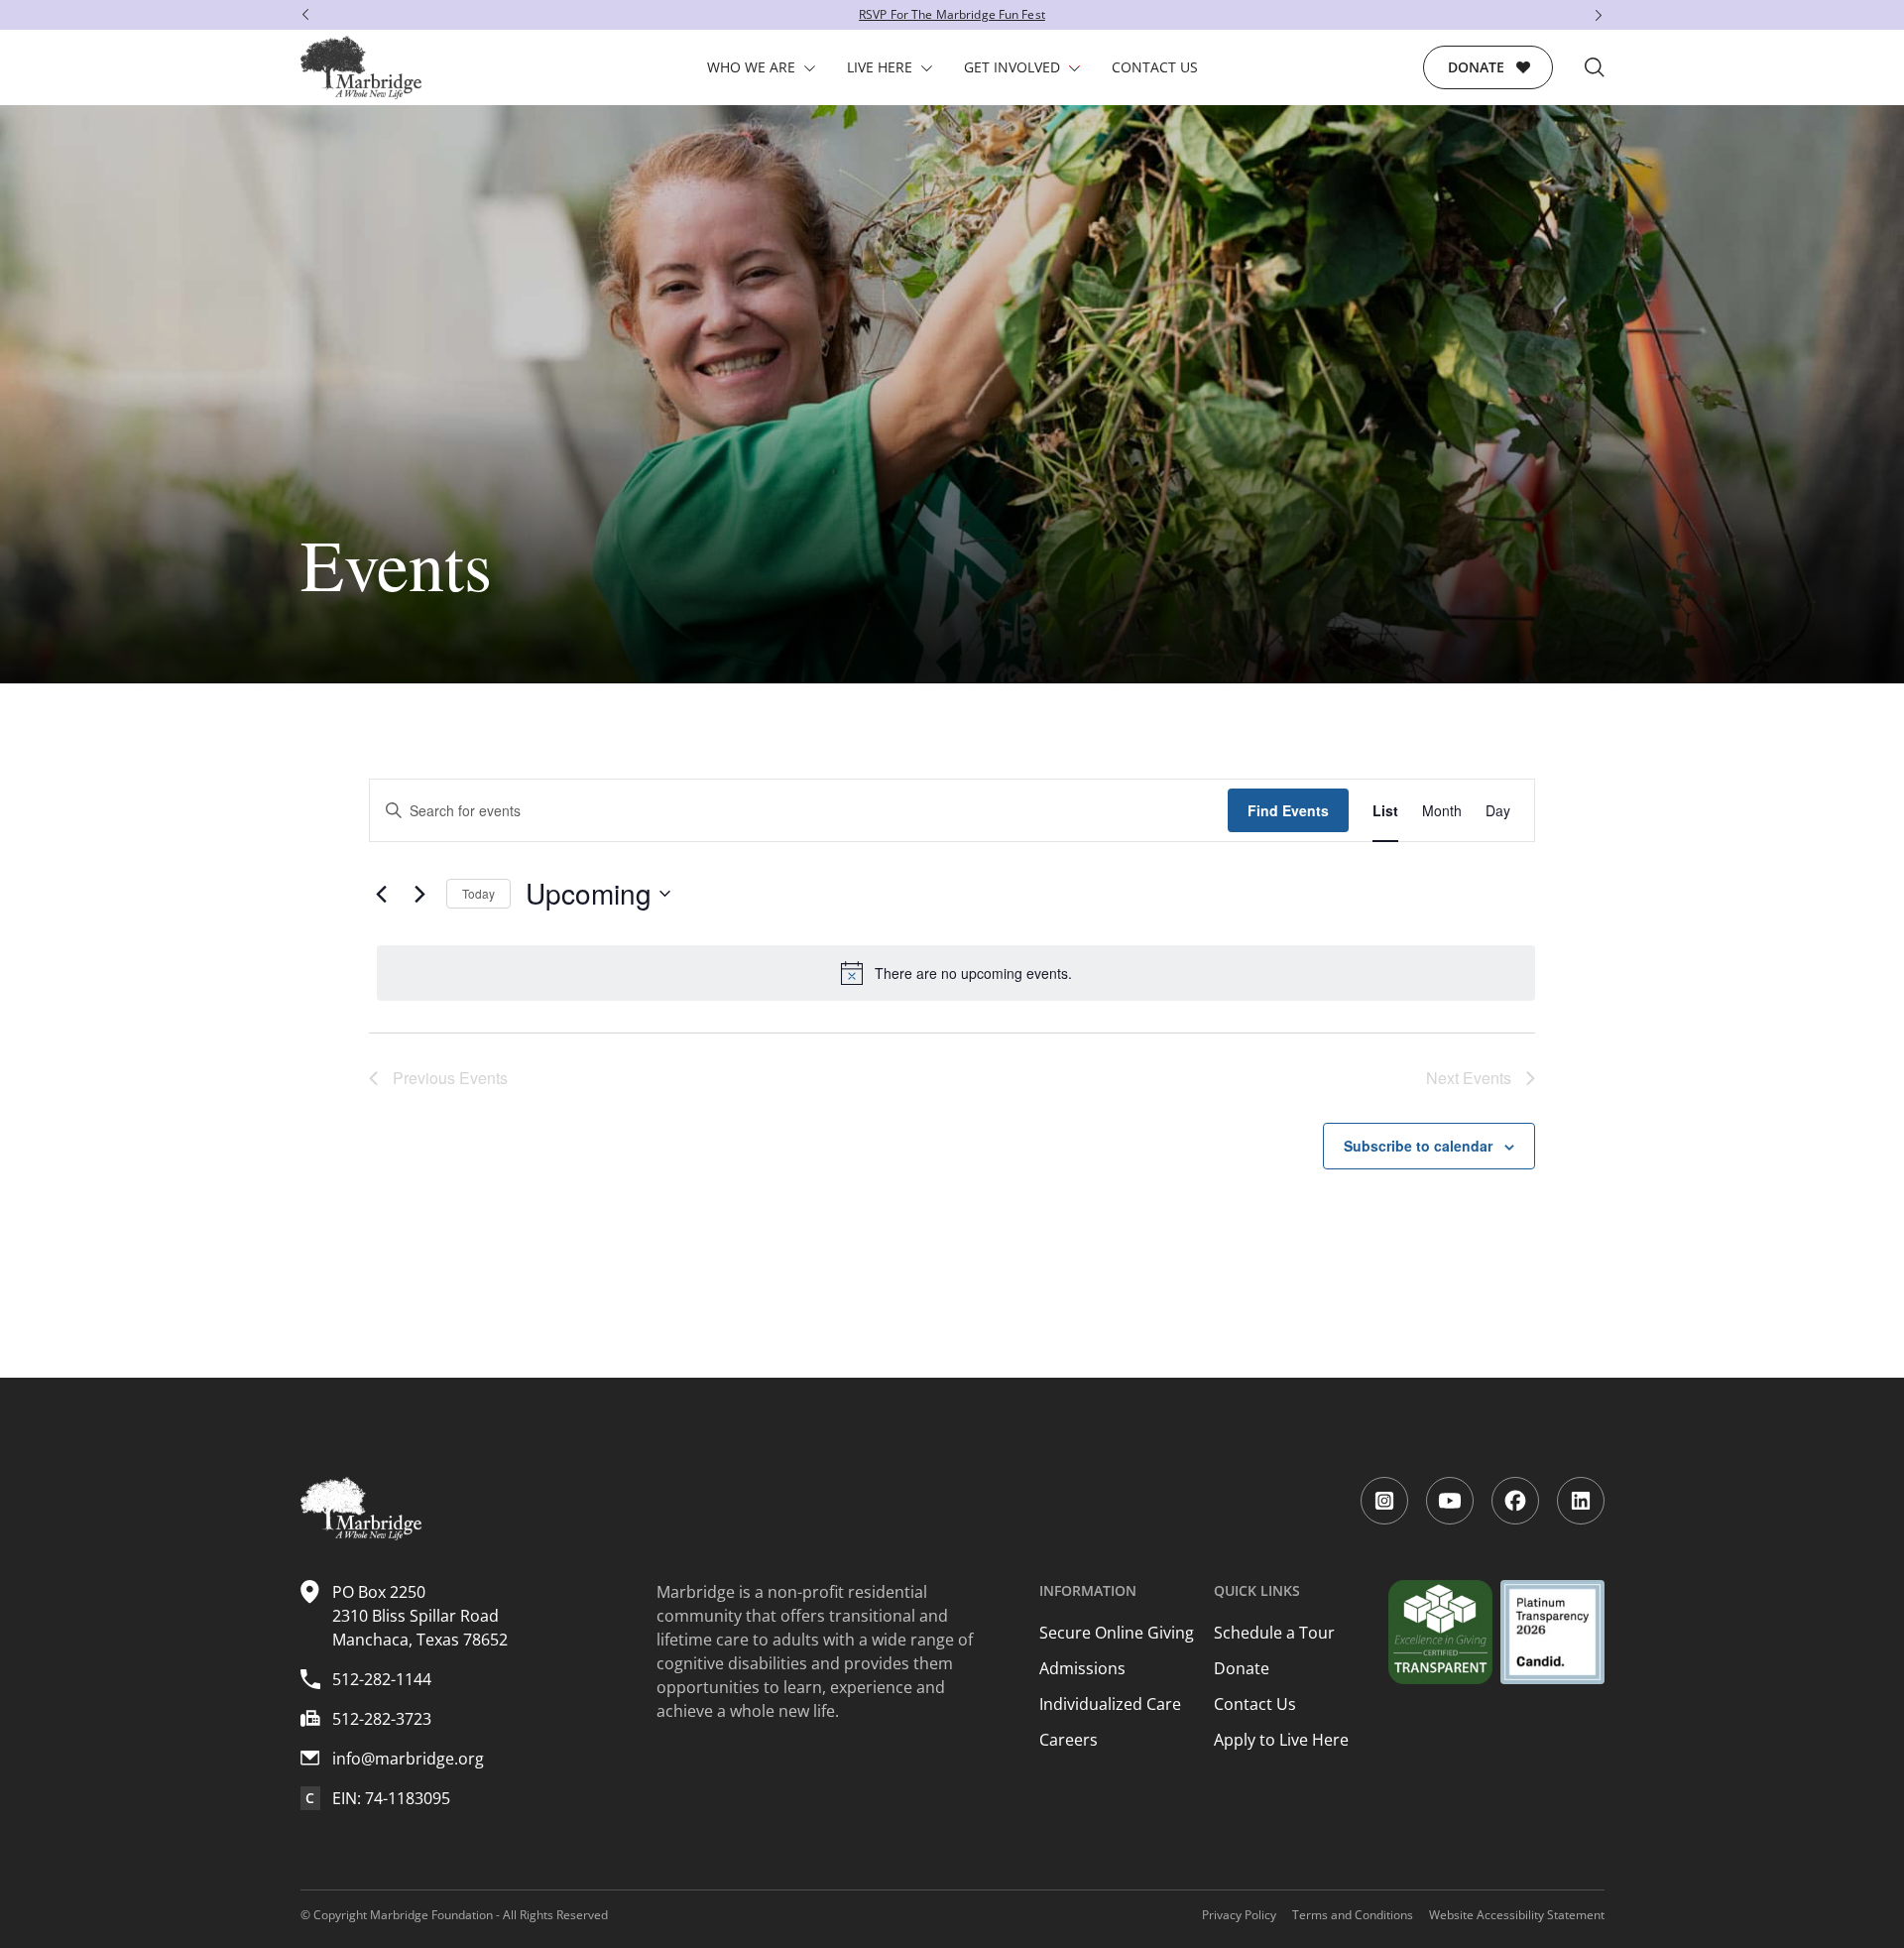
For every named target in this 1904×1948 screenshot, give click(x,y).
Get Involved (1012, 67)
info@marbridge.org (408, 1759)
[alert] (956, 973)
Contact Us (1155, 67)
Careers (1069, 1740)
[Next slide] (1604, 15)
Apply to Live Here (1281, 1740)
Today (478, 893)
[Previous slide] (300, 15)
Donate (1476, 67)
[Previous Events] (381, 894)
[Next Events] (419, 894)
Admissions (1082, 1668)
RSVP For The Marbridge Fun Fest (952, 14)
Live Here (880, 67)
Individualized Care (1110, 1704)
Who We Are (751, 67)
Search (1595, 67)
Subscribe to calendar (1418, 1146)
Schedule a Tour (1274, 1633)
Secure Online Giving (1117, 1633)
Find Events (1288, 810)
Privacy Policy (1239, 1915)
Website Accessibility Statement (1517, 1915)
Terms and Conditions (1353, 1915)
